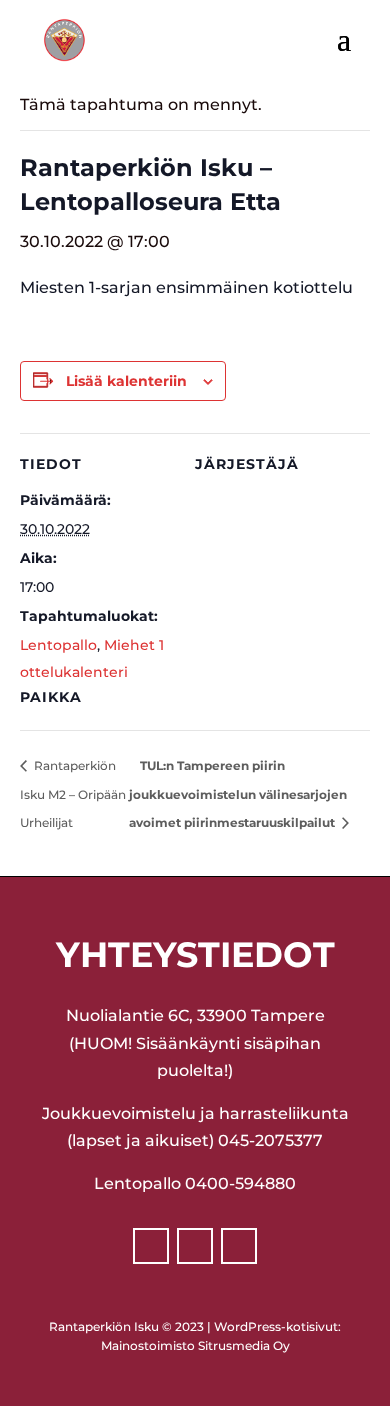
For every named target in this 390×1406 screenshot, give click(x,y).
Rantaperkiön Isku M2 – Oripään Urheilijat (73, 794)
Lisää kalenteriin (126, 381)
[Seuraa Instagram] (195, 1246)
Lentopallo (58, 645)
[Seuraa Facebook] (151, 1246)
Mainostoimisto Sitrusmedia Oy (195, 1345)
